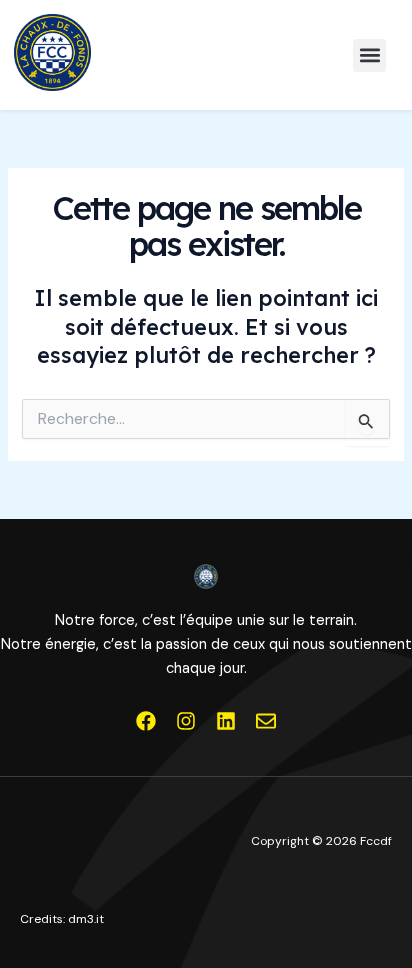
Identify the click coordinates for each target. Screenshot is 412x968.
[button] (369, 55)
